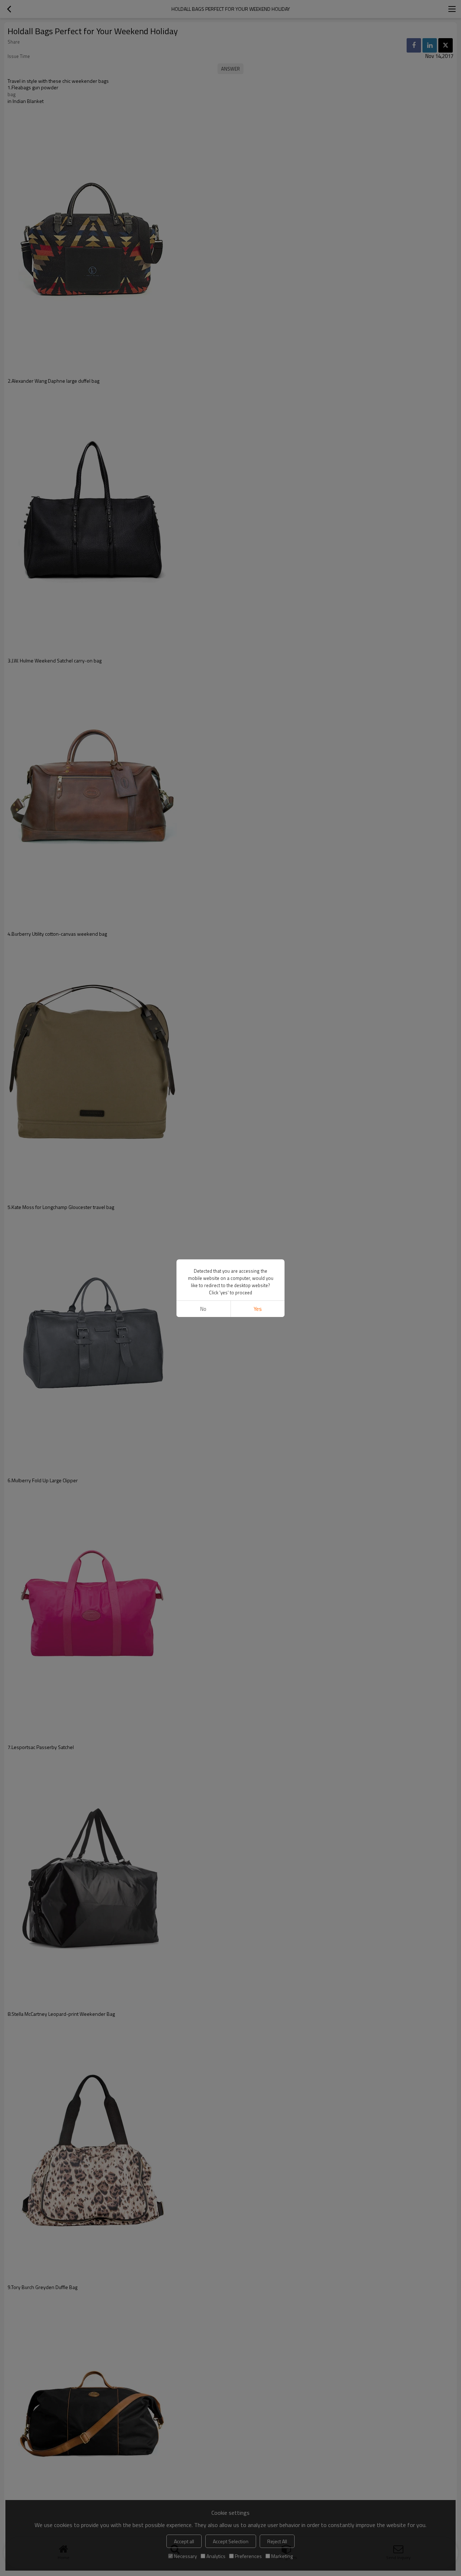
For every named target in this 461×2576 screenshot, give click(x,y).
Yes (258, 1309)
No (203, 1309)
